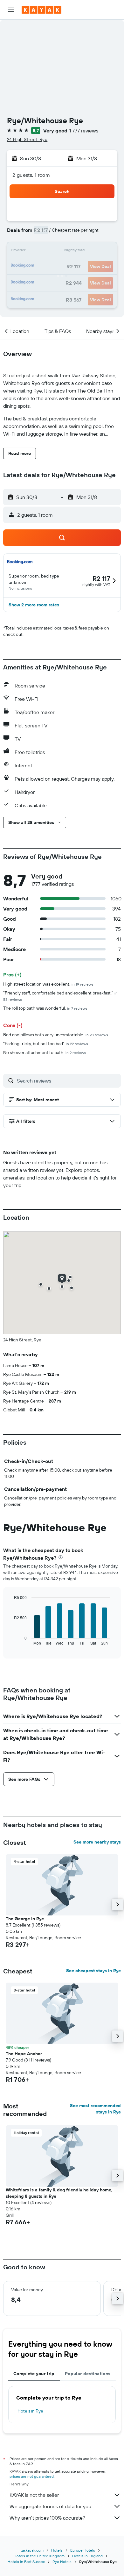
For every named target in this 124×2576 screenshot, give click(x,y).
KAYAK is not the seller (34, 2495)
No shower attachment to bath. (45, 1052)
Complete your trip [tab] (34, 2374)
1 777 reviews (84, 131)
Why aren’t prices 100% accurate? (47, 2518)
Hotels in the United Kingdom (39, 2556)
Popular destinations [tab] (88, 2374)
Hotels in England (87, 2556)
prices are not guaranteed (32, 2476)
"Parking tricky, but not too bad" (46, 1044)
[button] (11, 10)
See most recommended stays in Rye (95, 2109)
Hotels (57, 2550)
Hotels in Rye (30, 2411)
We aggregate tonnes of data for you (50, 2506)
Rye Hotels (62, 2562)
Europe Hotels (83, 2550)
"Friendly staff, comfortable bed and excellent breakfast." (60, 996)
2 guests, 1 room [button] (31, 175)
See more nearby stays (97, 1842)
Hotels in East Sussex (26, 2562)
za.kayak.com (32, 2550)
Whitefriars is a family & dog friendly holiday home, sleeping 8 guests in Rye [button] (59, 2193)
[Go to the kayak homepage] (41, 10)
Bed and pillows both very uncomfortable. (56, 1035)
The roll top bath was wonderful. (45, 1008)
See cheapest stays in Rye (93, 1971)
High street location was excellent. (48, 984)
